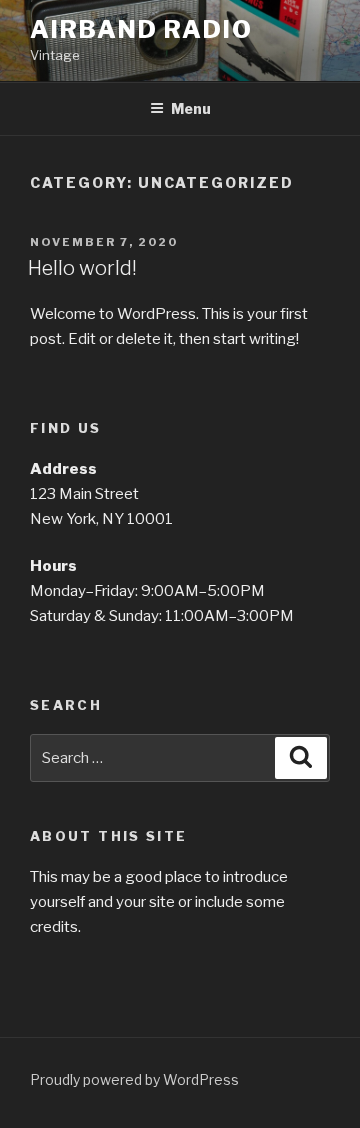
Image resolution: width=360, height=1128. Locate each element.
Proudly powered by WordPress (134, 1079)
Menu (191, 108)
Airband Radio (141, 29)
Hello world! (82, 268)
